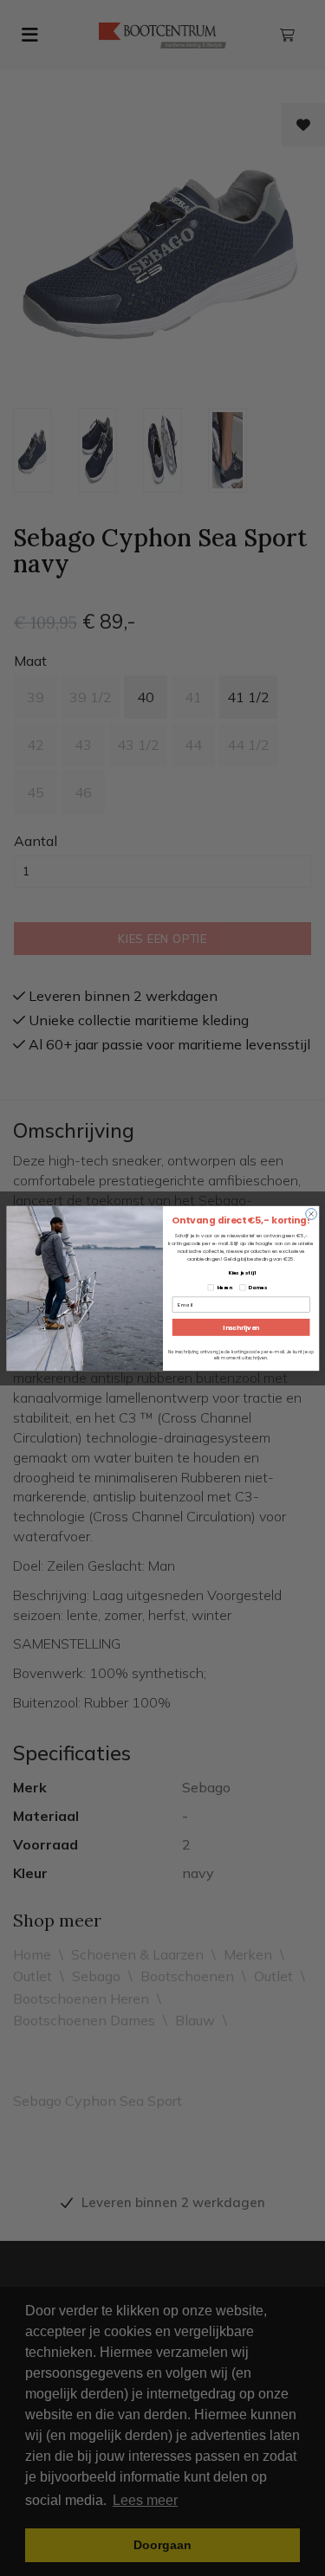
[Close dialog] (311, 1214)
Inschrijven (240, 1327)
